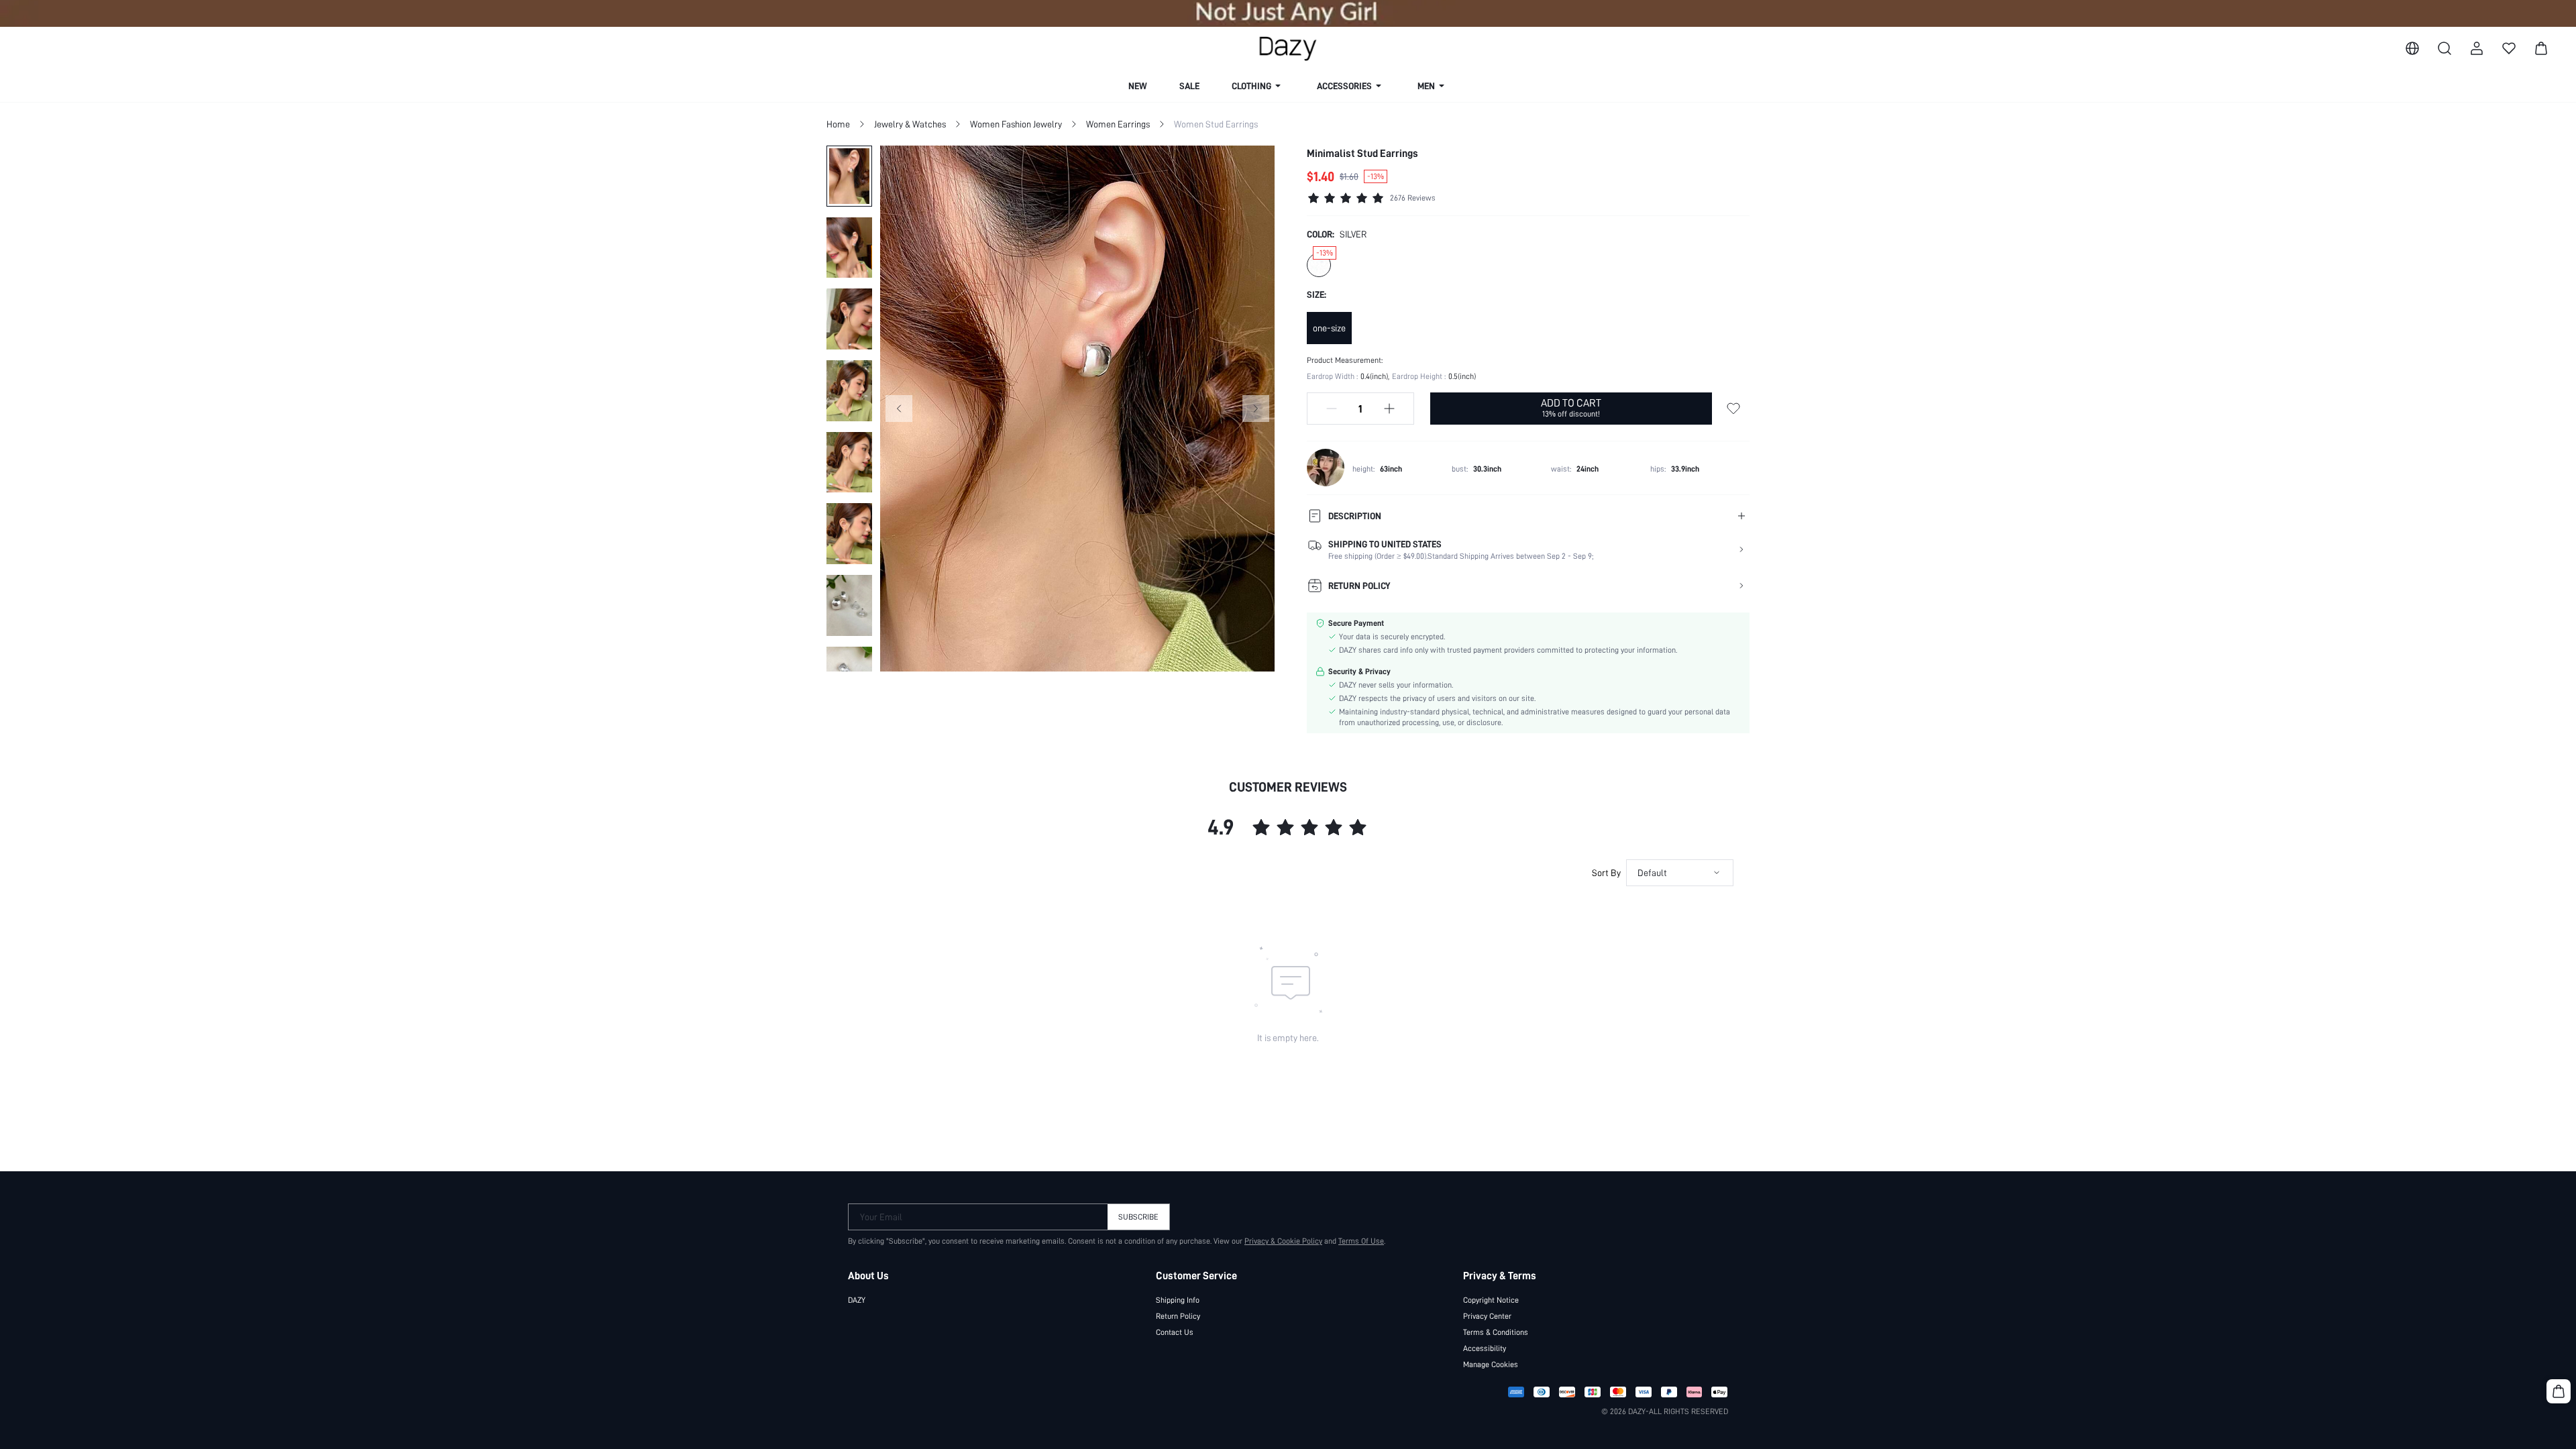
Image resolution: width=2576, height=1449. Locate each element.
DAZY (857, 1300)
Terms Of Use (1361, 1241)
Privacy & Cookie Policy (1283, 1241)
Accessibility (1485, 1348)
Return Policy (1178, 1316)
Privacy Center (1487, 1316)
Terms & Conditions (1496, 1332)
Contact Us (1175, 1332)
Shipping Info (1178, 1300)
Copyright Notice (1491, 1300)
